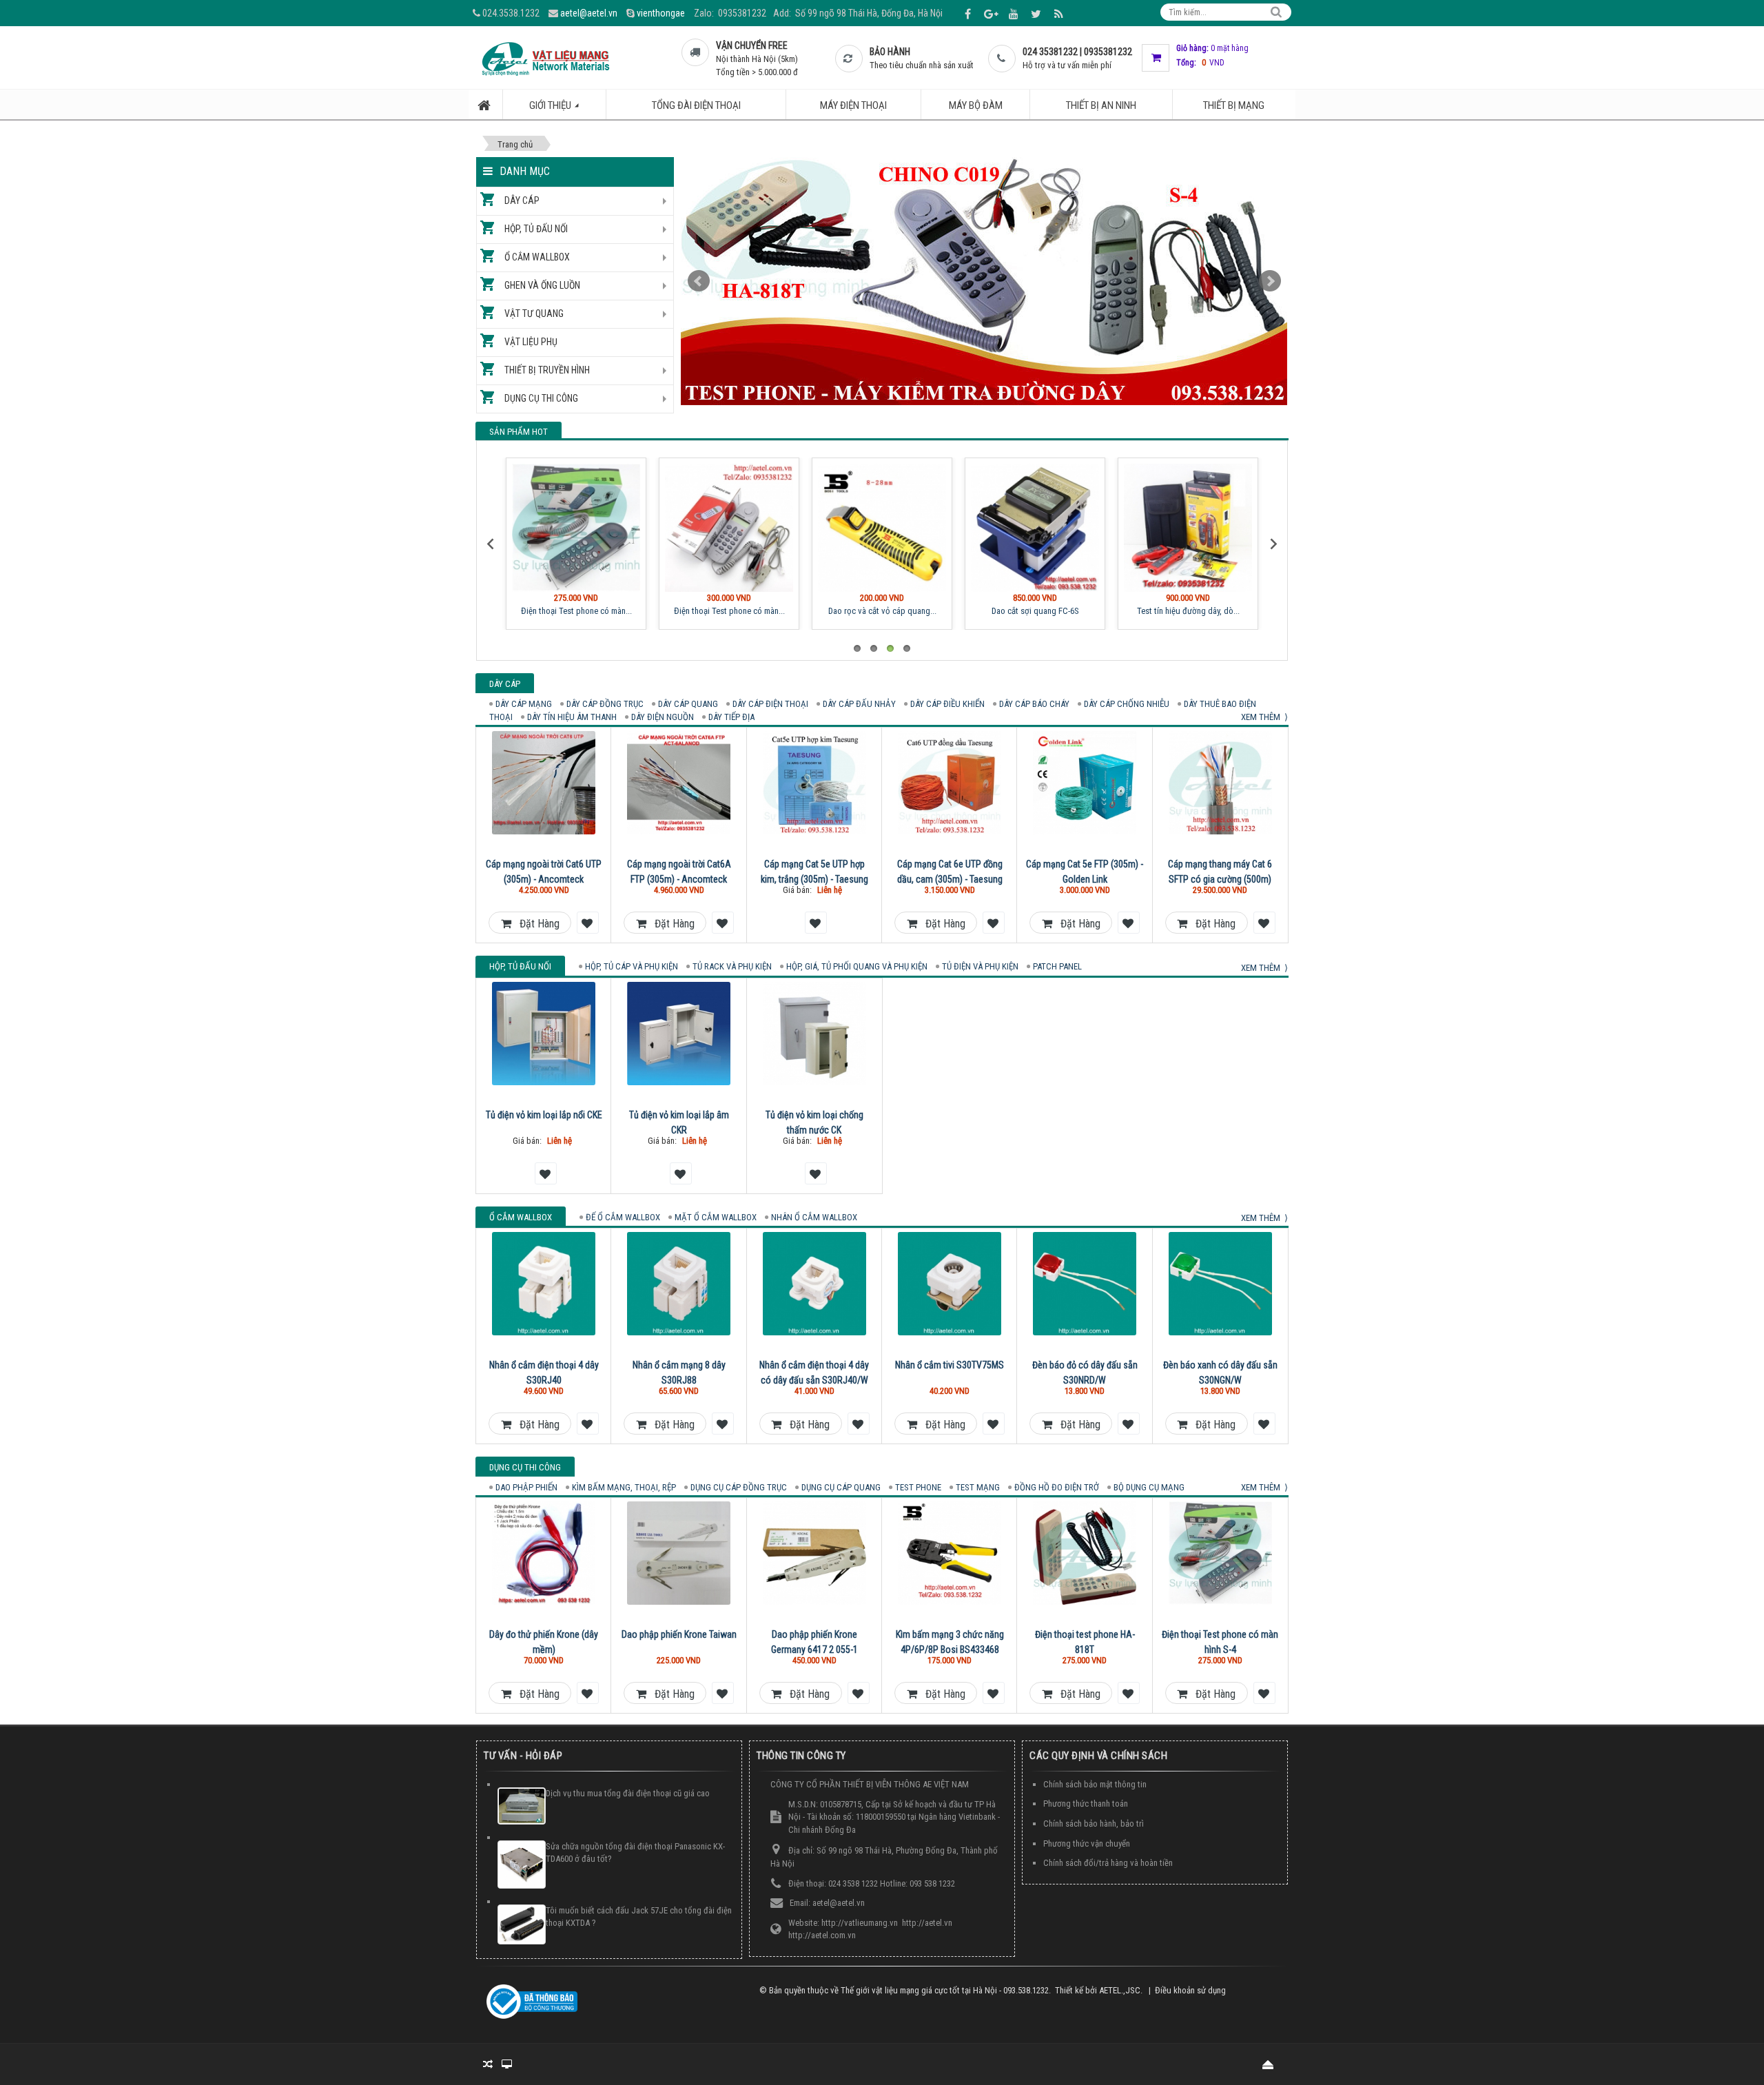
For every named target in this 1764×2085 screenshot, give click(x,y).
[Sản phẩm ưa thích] (586, 922)
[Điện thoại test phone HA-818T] (1085, 1553)
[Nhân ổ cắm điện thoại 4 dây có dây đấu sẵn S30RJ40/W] (814, 1284)
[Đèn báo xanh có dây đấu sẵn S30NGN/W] (1220, 1284)
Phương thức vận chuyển (1087, 1843)
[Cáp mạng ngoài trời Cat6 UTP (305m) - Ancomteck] (544, 783)
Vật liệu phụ (531, 342)
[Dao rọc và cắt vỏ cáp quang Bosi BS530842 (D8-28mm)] (882, 528)
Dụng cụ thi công (541, 398)
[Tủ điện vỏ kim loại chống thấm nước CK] (814, 1034)
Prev (699, 281)
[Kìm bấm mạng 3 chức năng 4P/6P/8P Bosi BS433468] (950, 1553)
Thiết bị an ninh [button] (1101, 105)
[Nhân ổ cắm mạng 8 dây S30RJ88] (679, 1284)
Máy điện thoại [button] (853, 105)
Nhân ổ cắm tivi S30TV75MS (950, 1365)
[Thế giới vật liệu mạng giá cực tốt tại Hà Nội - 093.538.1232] (545, 58)
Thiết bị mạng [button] (1234, 105)
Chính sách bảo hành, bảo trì (1094, 1824)
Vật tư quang (534, 314)
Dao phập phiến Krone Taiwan (679, 1634)
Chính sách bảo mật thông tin (1095, 1784)
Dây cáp (522, 201)
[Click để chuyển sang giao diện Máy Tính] (507, 2064)
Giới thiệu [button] (551, 105)
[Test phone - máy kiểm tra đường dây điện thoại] (984, 281)
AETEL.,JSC (1120, 1990)
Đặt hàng (535, 924)
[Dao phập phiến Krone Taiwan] (679, 1553)
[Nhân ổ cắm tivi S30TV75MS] (950, 1284)
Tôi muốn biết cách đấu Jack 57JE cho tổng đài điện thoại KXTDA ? (639, 1917)
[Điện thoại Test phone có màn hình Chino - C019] (729, 528)
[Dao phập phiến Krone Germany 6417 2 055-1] (814, 1553)
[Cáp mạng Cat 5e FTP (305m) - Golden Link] (1085, 783)
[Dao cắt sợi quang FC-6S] (1035, 528)
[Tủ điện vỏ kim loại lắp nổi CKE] (544, 1034)
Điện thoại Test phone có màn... (576, 611)
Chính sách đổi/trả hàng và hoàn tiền (1108, 1863)
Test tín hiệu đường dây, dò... (1188, 611)
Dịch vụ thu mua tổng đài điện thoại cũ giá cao (628, 1793)
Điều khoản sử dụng (1190, 1990)
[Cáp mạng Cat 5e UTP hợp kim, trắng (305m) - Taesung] (814, 783)
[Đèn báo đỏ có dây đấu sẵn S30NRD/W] (1085, 1284)
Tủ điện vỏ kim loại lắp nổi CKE (544, 1115)
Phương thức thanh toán (1086, 1804)
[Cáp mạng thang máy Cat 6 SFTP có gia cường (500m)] (1220, 783)
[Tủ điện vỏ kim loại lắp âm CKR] (679, 1034)
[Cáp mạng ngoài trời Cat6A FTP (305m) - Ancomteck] (679, 783)
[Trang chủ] (486, 104)
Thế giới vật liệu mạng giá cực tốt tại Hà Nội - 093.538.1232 (945, 1990)
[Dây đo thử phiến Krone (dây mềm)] (544, 1553)
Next (1270, 281)
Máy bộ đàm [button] (976, 105)
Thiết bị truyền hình (547, 370)
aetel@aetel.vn (589, 13)
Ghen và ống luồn (542, 285)
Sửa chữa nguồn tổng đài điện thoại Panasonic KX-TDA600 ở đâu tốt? (635, 1853)
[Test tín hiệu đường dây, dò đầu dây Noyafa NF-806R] (1188, 528)
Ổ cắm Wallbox (537, 257)
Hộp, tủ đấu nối (536, 229)
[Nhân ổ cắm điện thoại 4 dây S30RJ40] (544, 1284)
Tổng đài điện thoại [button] (696, 105)
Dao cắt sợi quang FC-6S (1035, 611)
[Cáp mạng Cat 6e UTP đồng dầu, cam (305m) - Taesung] (950, 783)
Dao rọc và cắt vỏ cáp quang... (882, 611)
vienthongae (661, 13)
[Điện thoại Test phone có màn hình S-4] (576, 528)
